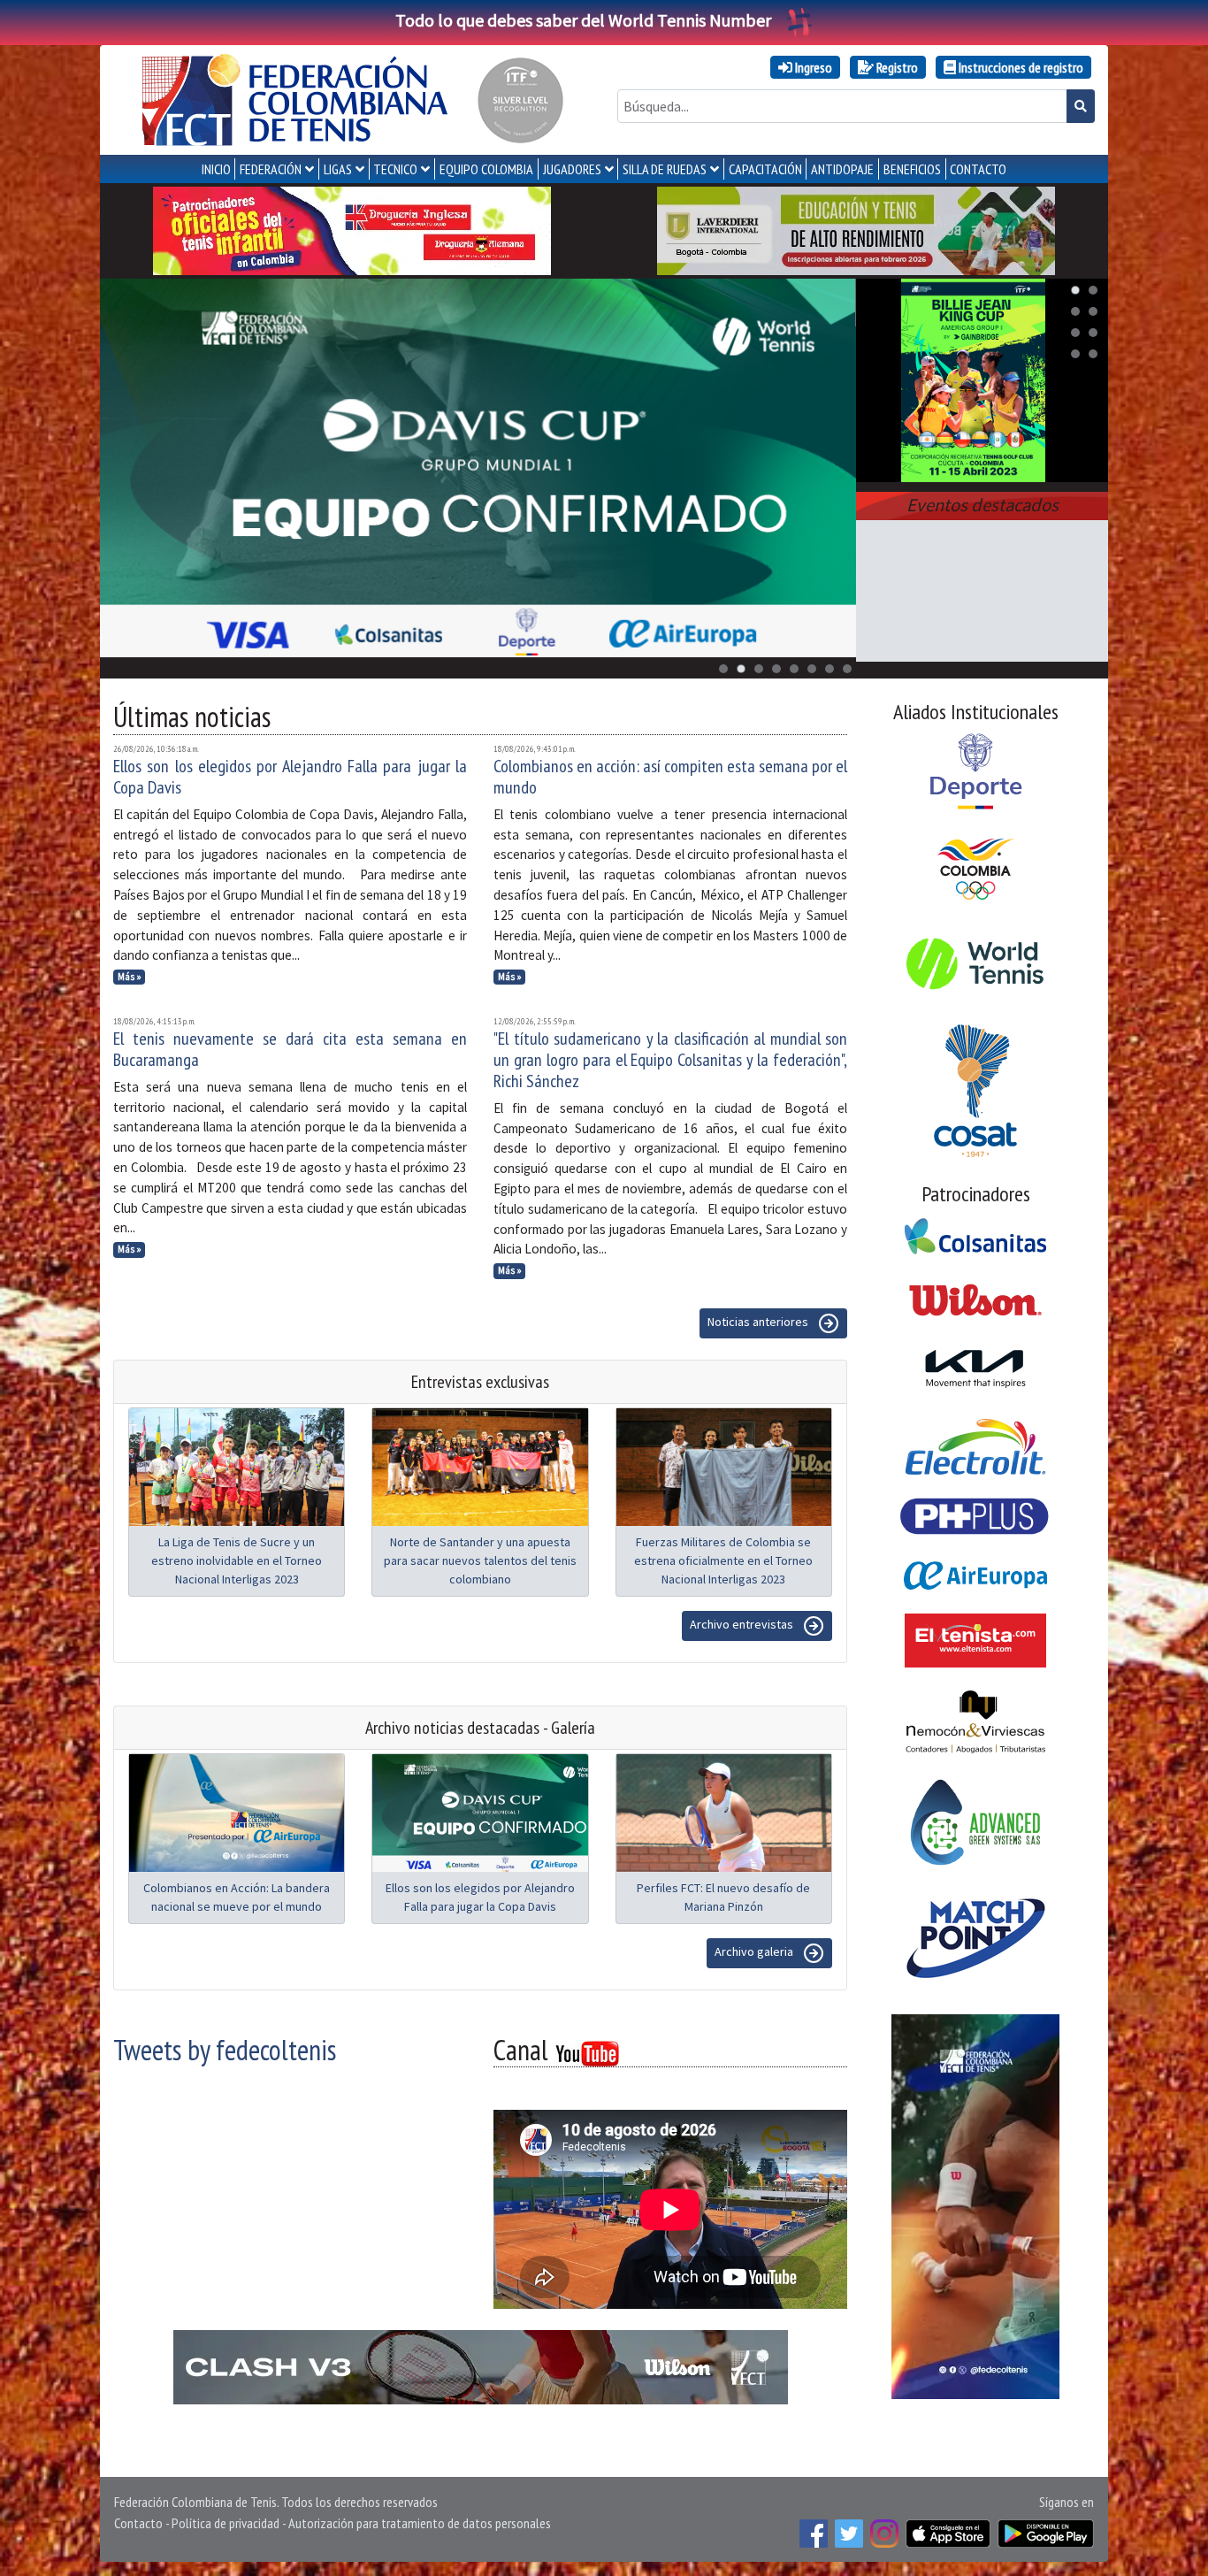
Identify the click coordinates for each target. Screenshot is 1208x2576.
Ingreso (812, 67)
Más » (130, 977)
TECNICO (395, 169)
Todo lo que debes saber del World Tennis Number (583, 20)
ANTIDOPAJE (842, 169)
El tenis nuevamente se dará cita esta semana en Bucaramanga (290, 1049)
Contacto (138, 2523)
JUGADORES (572, 169)
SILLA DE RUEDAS (665, 169)
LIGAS (338, 169)
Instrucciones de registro (1020, 67)
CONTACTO (978, 169)
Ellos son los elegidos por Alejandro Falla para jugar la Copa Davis (290, 777)
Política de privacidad (226, 2523)
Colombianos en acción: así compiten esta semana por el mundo (670, 777)
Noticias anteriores (759, 1322)
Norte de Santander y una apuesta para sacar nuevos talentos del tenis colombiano (480, 1560)
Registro (896, 67)
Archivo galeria (755, 1951)
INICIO (216, 169)
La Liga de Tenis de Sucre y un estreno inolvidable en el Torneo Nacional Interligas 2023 (237, 1560)
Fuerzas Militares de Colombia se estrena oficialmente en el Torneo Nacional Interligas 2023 (723, 1560)
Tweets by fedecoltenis (225, 2050)
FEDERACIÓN (271, 169)
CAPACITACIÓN (765, 169)
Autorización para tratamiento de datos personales (420, 2523)
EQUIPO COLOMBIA (486, 169)
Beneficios (912, 169)
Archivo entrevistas (743, 1624)
